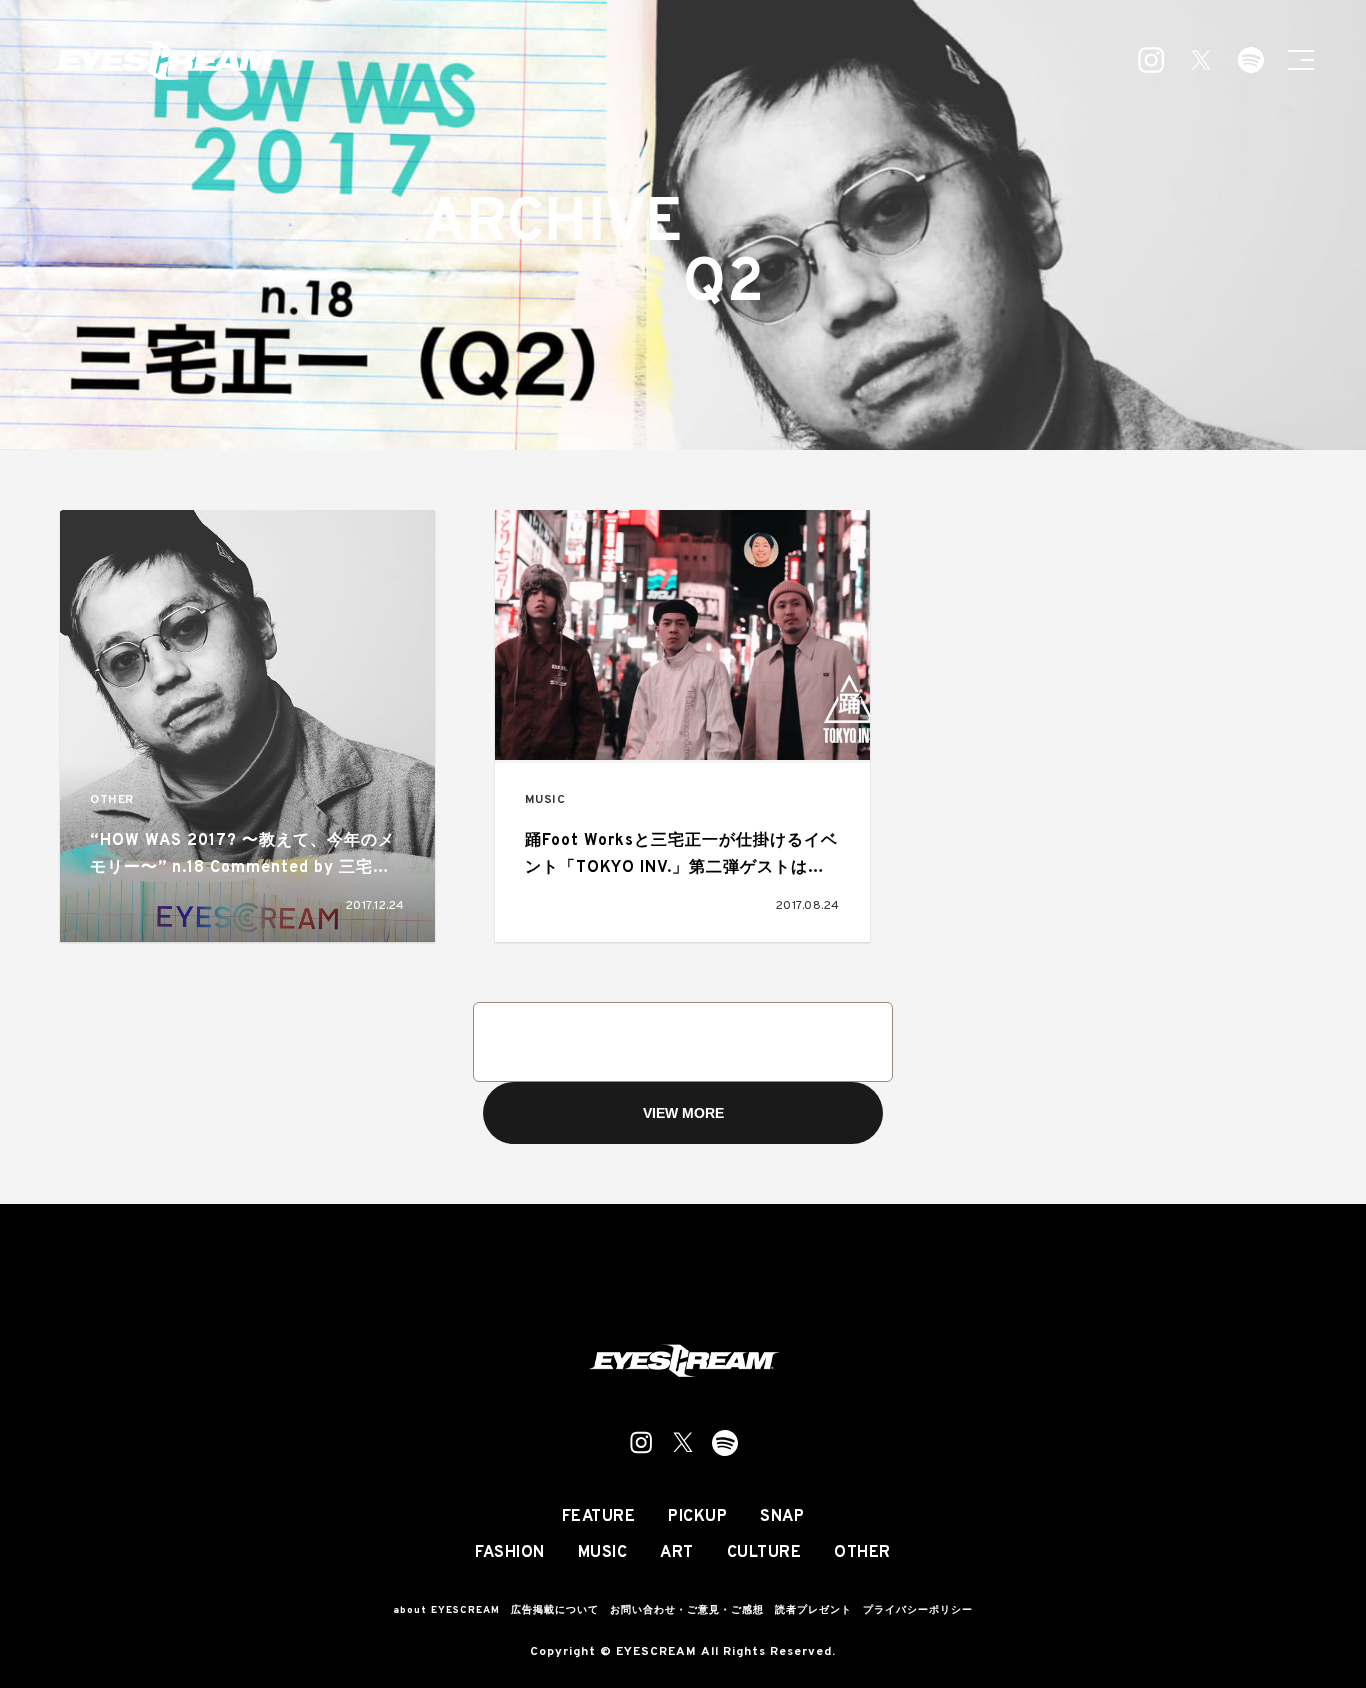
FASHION (510, 1553)
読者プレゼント (813, 1610)
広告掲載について (555, 1610)
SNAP (782, 1517)
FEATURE (599, 1517)
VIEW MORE (683, 1113)
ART (677, 1553)
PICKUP (697, 1517)
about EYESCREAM (446, 1610)
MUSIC (545, 800)
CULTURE (764, 1553)
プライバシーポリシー (918, 1610)
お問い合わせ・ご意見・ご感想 (687, 1610)
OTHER (112, 800)
